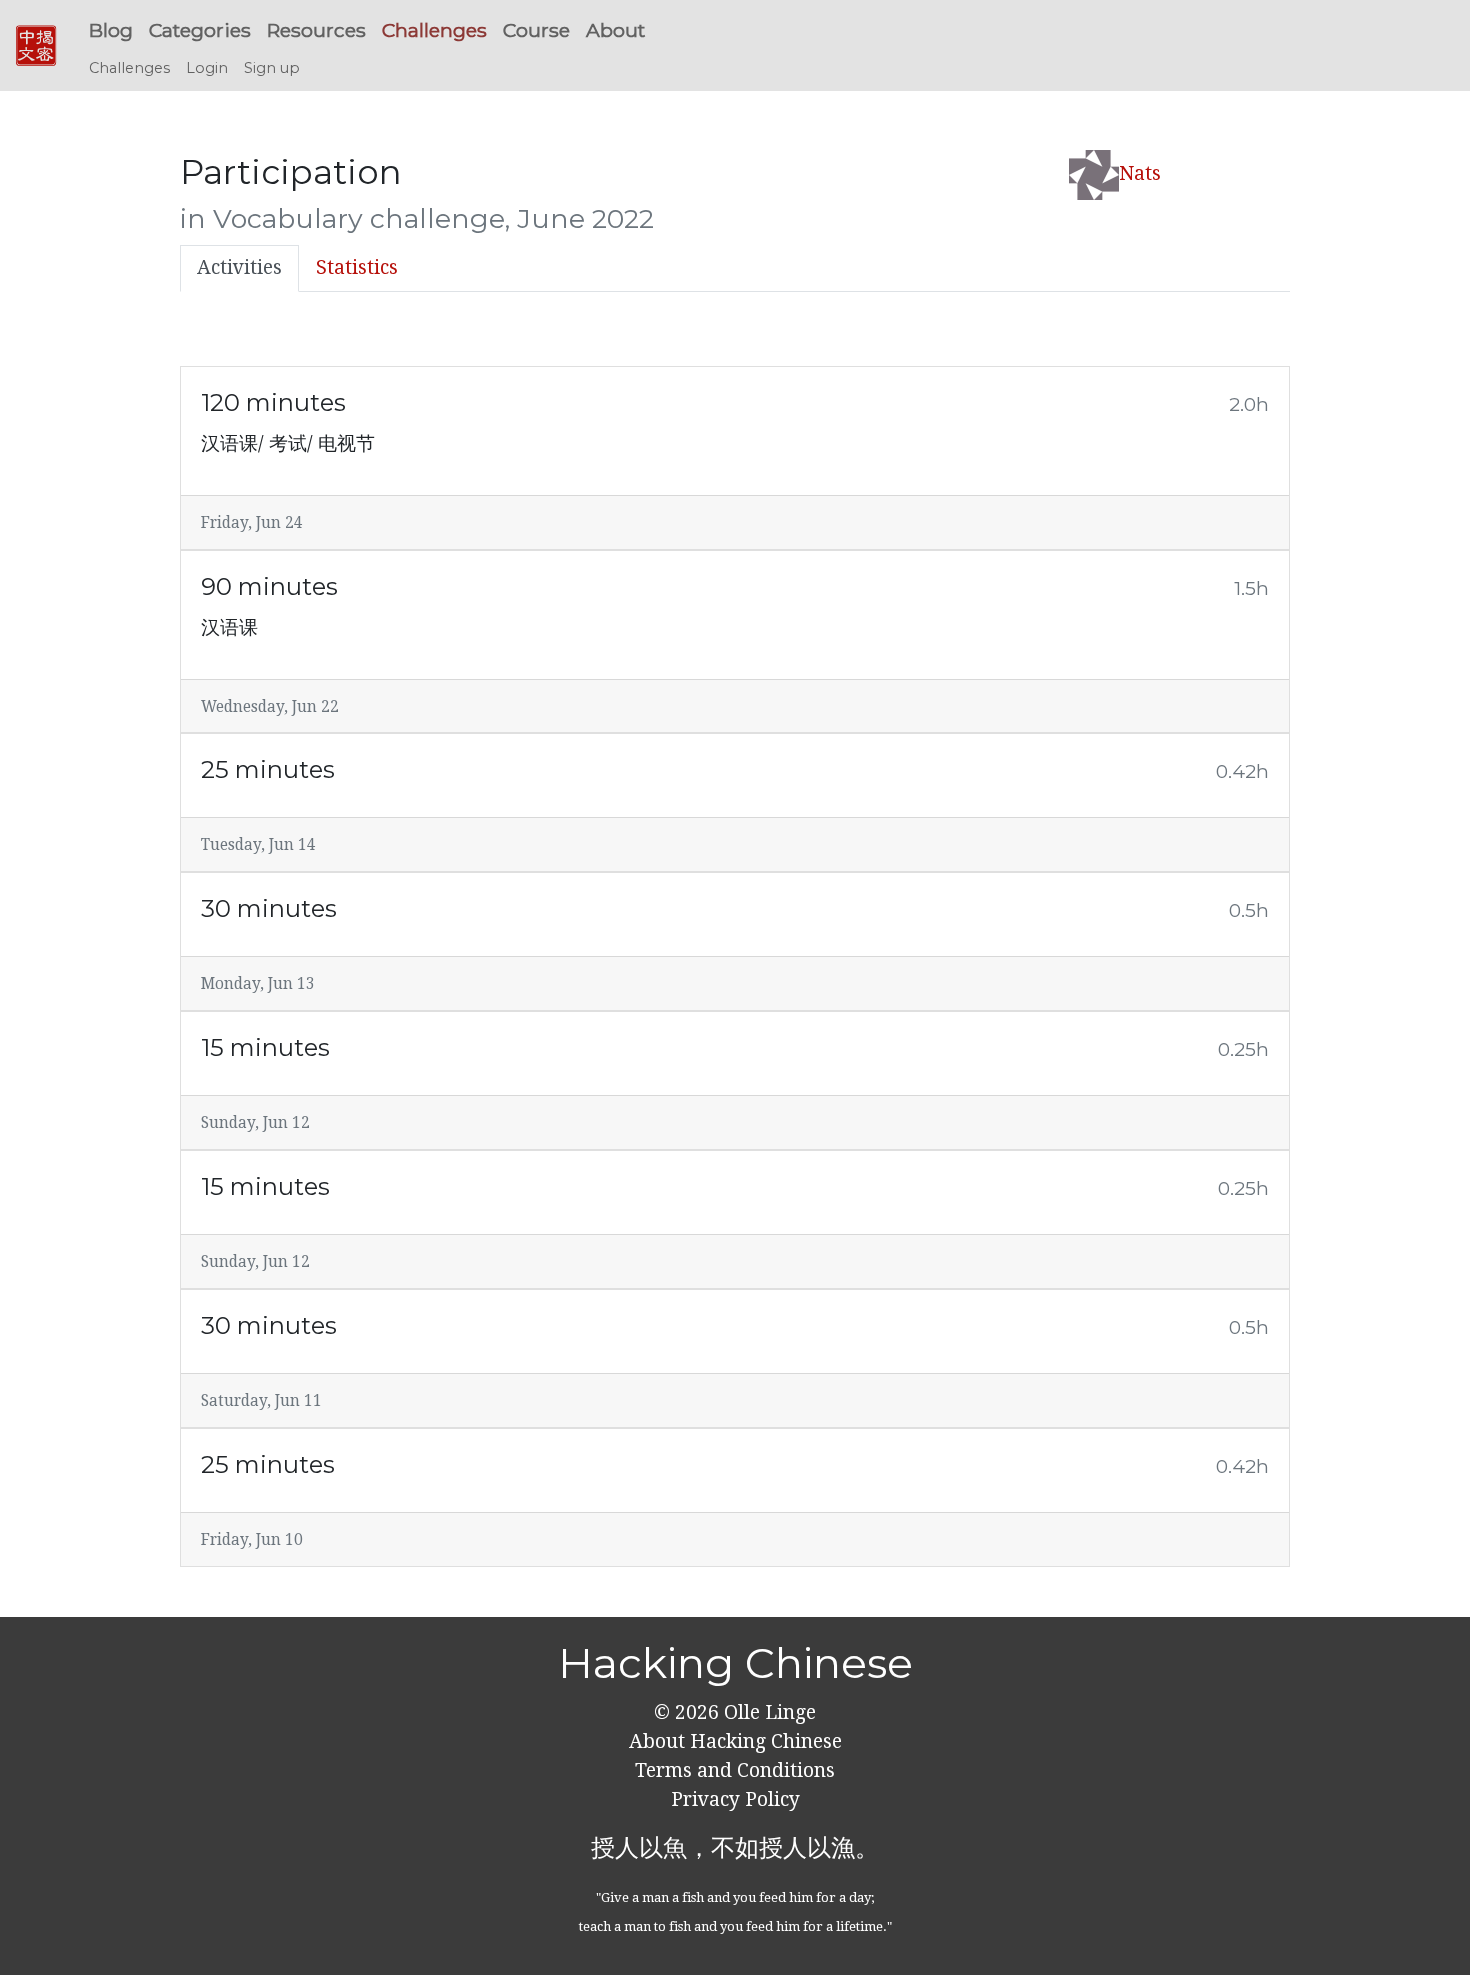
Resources (316, 30)
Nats (1140, 173)
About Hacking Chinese (735, 1741)
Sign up (272, 68)
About (615, 30)
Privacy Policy (735, 1799)
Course (536, 30)
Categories (200, 30)
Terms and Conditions (735, 1770)
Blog (111, 30)
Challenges (434, 30)
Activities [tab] (239, 267)
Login (207, 68)
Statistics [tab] (357, 267)
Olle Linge (767, 1712)
